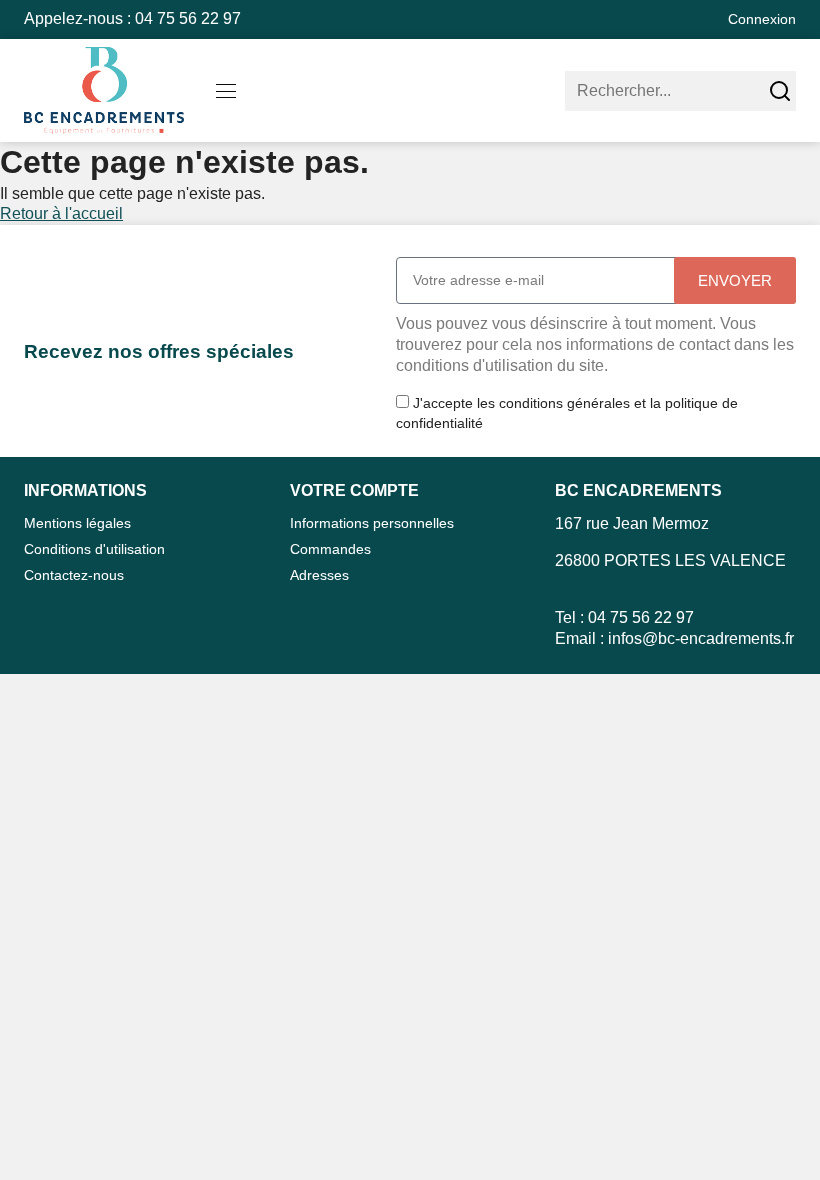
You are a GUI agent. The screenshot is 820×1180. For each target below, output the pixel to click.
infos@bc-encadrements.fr (701, 638)
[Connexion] (700, 19)
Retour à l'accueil (61, 213)
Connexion (762, 19)
